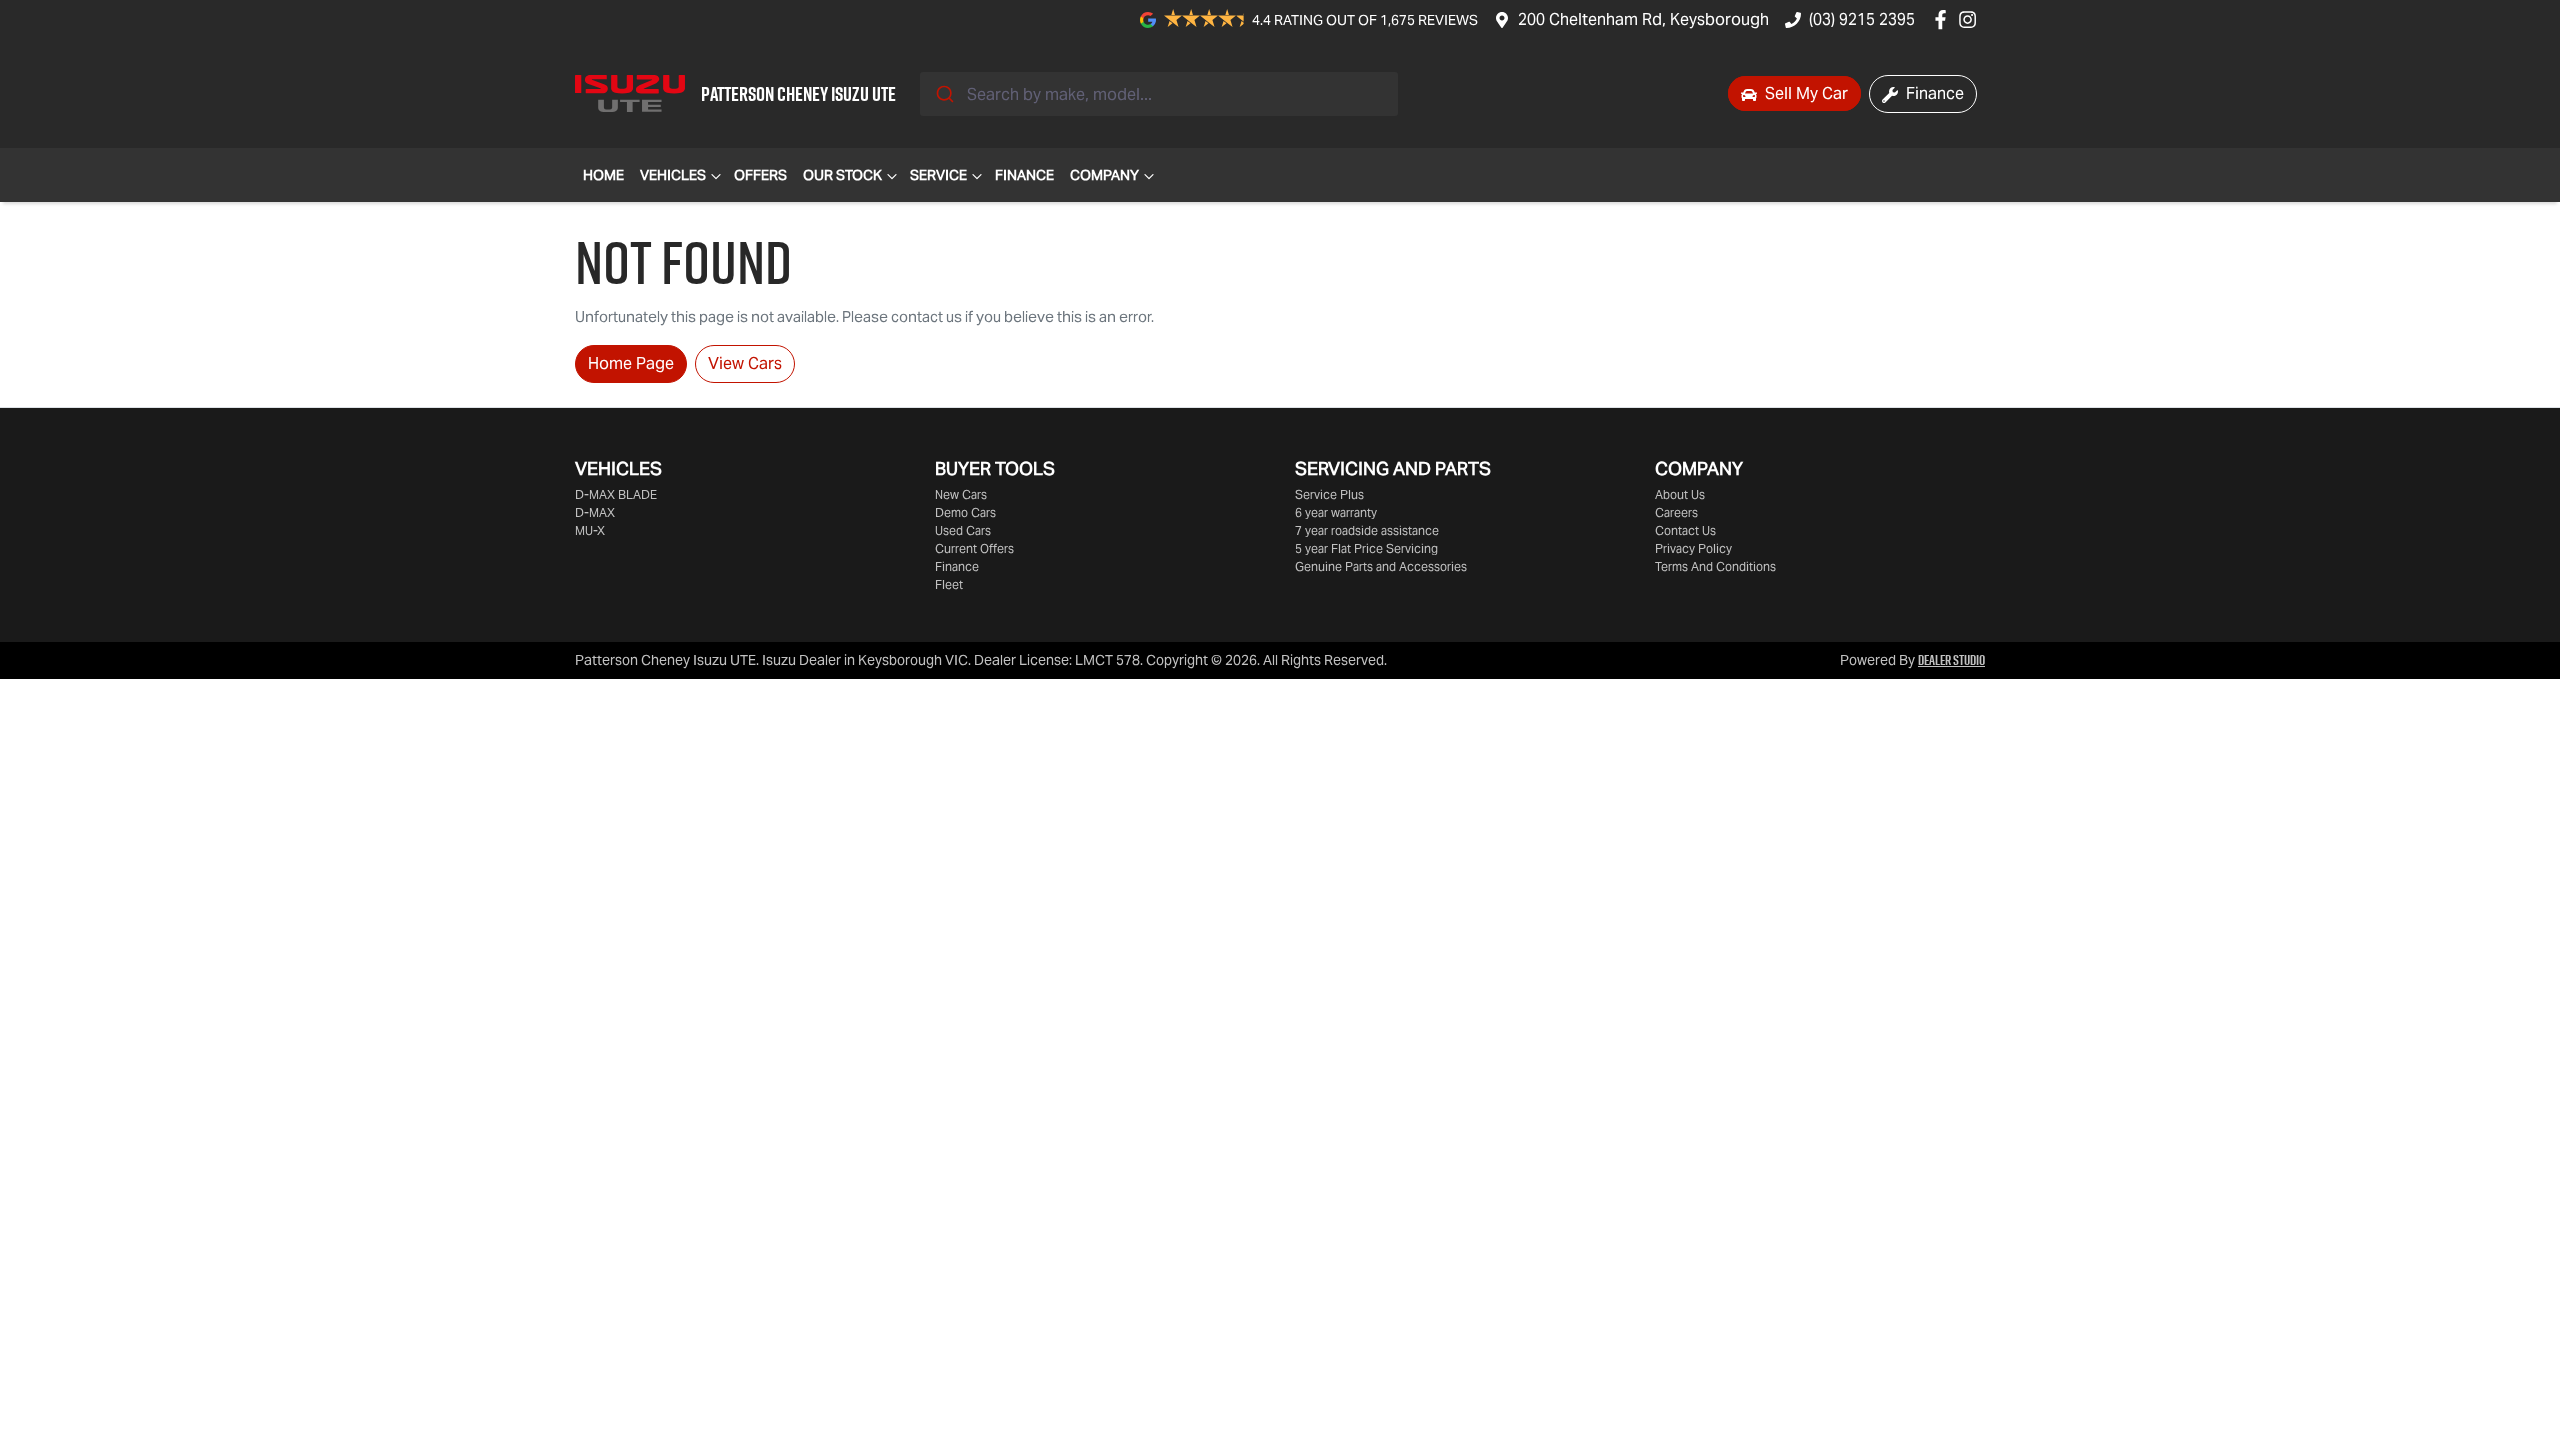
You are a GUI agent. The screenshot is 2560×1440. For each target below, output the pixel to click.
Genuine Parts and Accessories (1381, 566)
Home (603, 175)
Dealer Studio (1951, 660)
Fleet (949, 584)
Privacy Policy (1693, 548)
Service (938, 175)
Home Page (631, 363)
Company (1104, 175)
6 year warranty (1336, 512)
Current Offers (974, 548)
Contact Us (1685, 530)
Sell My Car (1804, 93)
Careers (1676, 512)
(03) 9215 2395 (1862, 19)
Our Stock (842, 175)
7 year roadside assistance (1367, 530)
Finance (1933, 93)
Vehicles (673, 175)
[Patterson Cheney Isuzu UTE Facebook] (1944, 19)
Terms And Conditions (1715, 566)
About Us (1680, 494)
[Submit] (943, 94)
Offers (760, 175)
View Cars (745, 363)
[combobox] (1159, 94)
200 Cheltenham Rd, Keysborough (1643, 19)
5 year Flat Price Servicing (1366, 548)
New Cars (961, 494)
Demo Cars (965, 512)
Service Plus (1329, 494)
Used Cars (963, 530)
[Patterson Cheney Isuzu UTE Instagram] (1971, 19)
